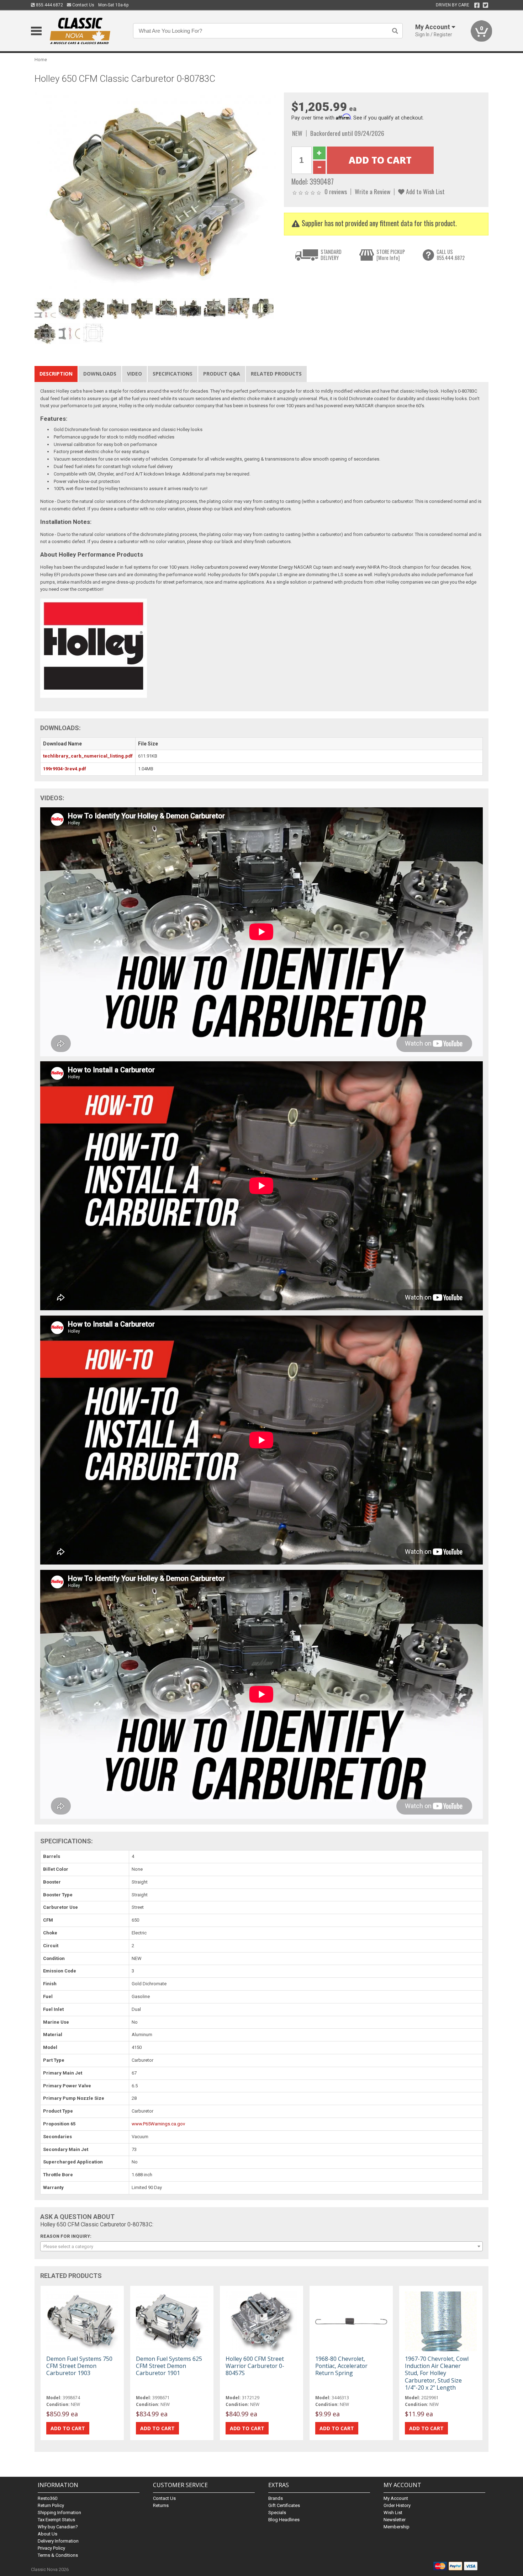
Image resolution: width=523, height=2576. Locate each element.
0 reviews (336, 191)
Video (134, 374)
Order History (397, 2505)
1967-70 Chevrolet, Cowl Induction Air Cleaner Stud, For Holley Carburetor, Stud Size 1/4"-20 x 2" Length (437, 2373)
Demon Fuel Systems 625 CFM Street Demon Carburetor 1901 (169, 2366)
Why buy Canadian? (58, 2527)
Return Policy (51, 2505)
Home (41, 60)
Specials (277, 2513)
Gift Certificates (284, 2505)
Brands (276, 2498)
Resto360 (47, 2498)
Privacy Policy (51, 2548)
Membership (397, 2527)
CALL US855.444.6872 (451, 255)
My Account (396, 2498)
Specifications (173, 374)
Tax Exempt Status (56, 2520)
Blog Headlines (284, 2520)
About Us (47, 2534)
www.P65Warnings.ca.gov (158, 2124)
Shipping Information (59, 2513)
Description (56, 374)
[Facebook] (477, 5)
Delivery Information (58, 2541)
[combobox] (261, 2246)
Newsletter (395, 2520)
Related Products (276, 374)
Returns (161, 2505)
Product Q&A (222, 374)
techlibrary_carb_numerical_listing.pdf (88, 756)
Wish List (393, 2513)
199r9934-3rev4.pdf (65, 769)
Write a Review (373, 191)
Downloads (100, 374)
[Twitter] (485, 5)
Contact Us (83, 5)
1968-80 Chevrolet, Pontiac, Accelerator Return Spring (341, 2366)
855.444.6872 (49, 5)
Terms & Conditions (58, 2555)
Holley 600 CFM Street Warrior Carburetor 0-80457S (255, 2366)
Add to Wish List (425, 191)
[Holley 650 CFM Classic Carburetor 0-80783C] (155, 194)
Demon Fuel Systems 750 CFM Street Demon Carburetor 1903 (79, 2366)
